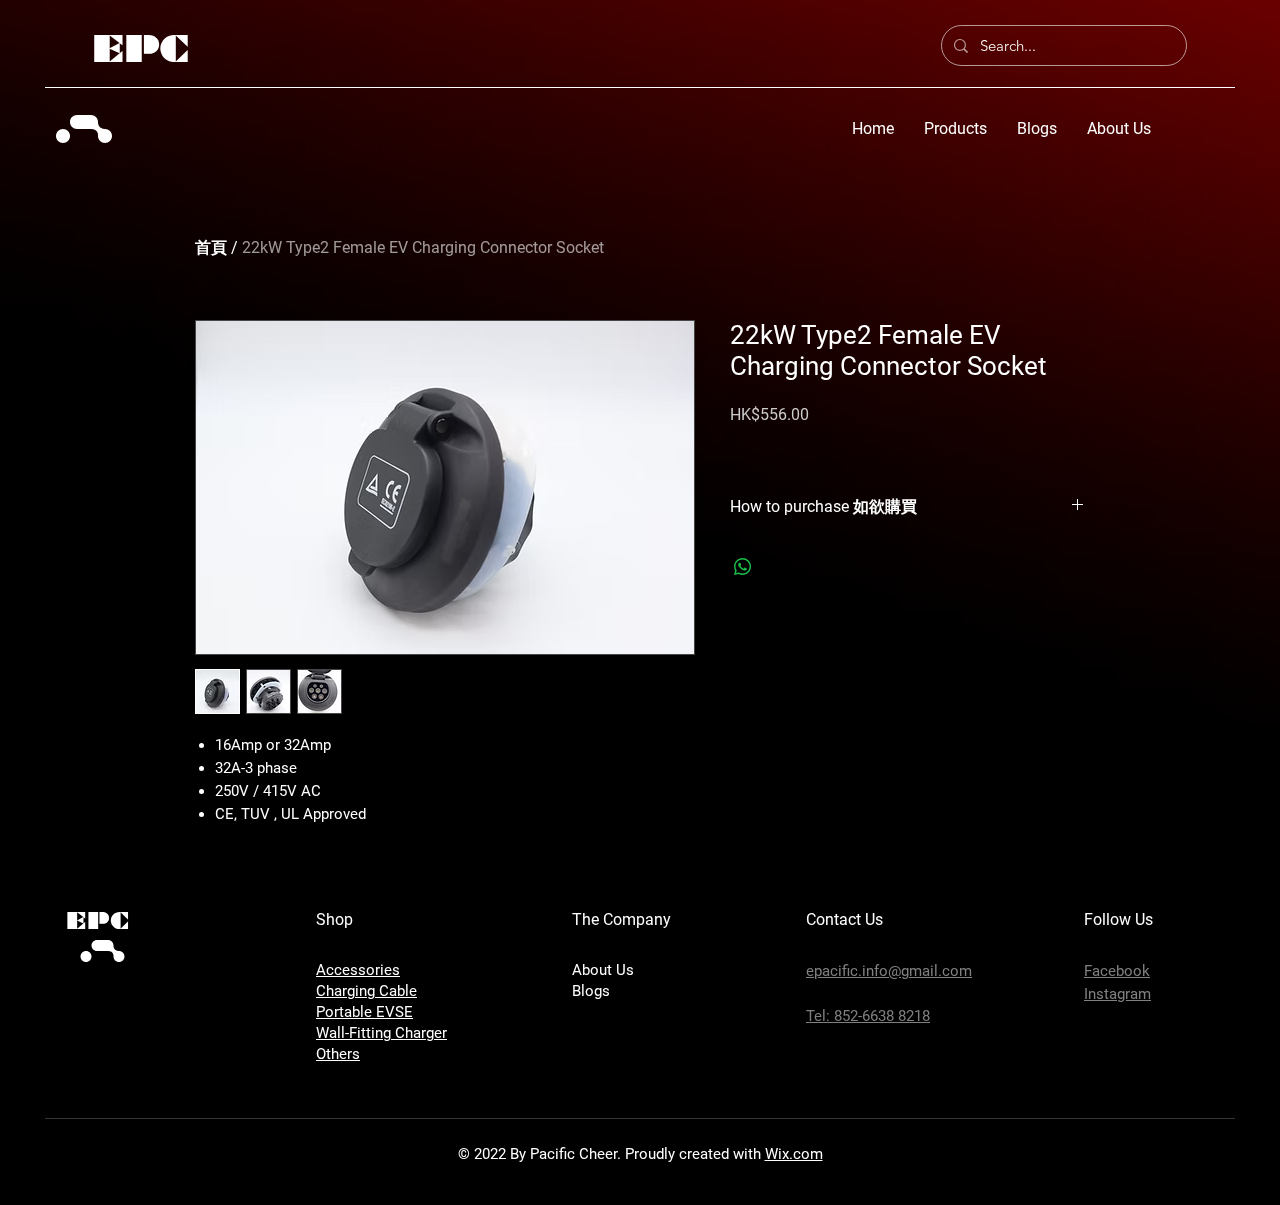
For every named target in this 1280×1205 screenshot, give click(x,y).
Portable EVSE (364, 1012)
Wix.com (794, 1154)
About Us (603, 970)
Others (338, 1054)
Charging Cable (366, 991)
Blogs (591, 991)
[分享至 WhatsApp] (743, 567)
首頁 (211, 247)
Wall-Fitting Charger (381, 1033)
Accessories (358, 970)
